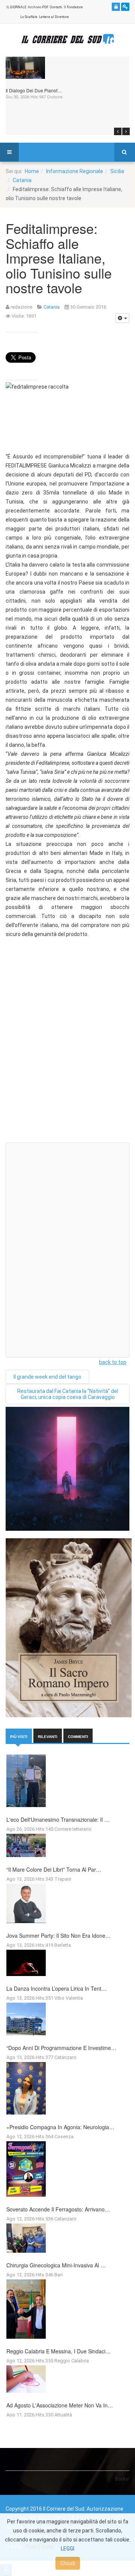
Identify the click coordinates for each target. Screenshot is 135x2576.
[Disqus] (67, 1042)
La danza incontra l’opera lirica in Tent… (56, 1988)
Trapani (63, 1879)
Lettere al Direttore (54, 17)
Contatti (56, 7)
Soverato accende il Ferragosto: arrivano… (58, 2209)
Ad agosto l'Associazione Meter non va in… (60, 2405)
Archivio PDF (38, 7)
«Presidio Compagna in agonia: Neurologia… (60, 2127)
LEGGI (67, 2549)
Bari (58, 2275)
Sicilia (117, 171)
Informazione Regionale (75, 171)
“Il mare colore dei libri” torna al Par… (54, 1869)
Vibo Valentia (69, 1998)
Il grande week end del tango (47, 1377)
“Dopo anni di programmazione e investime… (61, 2048)
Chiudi (68, 2563)
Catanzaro (65, 2057)
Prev (118, 131)
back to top (113, 1362)
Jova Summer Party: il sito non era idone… (58, 1935)
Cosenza (64, 2137)
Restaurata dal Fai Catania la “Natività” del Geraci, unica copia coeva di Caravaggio (68, 1394)
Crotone (55, 97)
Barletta (63, 1945)
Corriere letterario (73, 1829)
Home (32, 171)
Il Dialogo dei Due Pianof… (34, 90)
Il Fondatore (73, 7)
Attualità (63, 2415)
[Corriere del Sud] (67, 39)
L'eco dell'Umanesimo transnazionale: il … (58, 1819)
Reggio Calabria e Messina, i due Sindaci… (58, 2351)
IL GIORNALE (16, 7)
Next (126, 131)
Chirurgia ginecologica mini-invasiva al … (56, 2265)
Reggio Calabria (72, 2361)
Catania (22, 180)
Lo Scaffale (29, 17)
